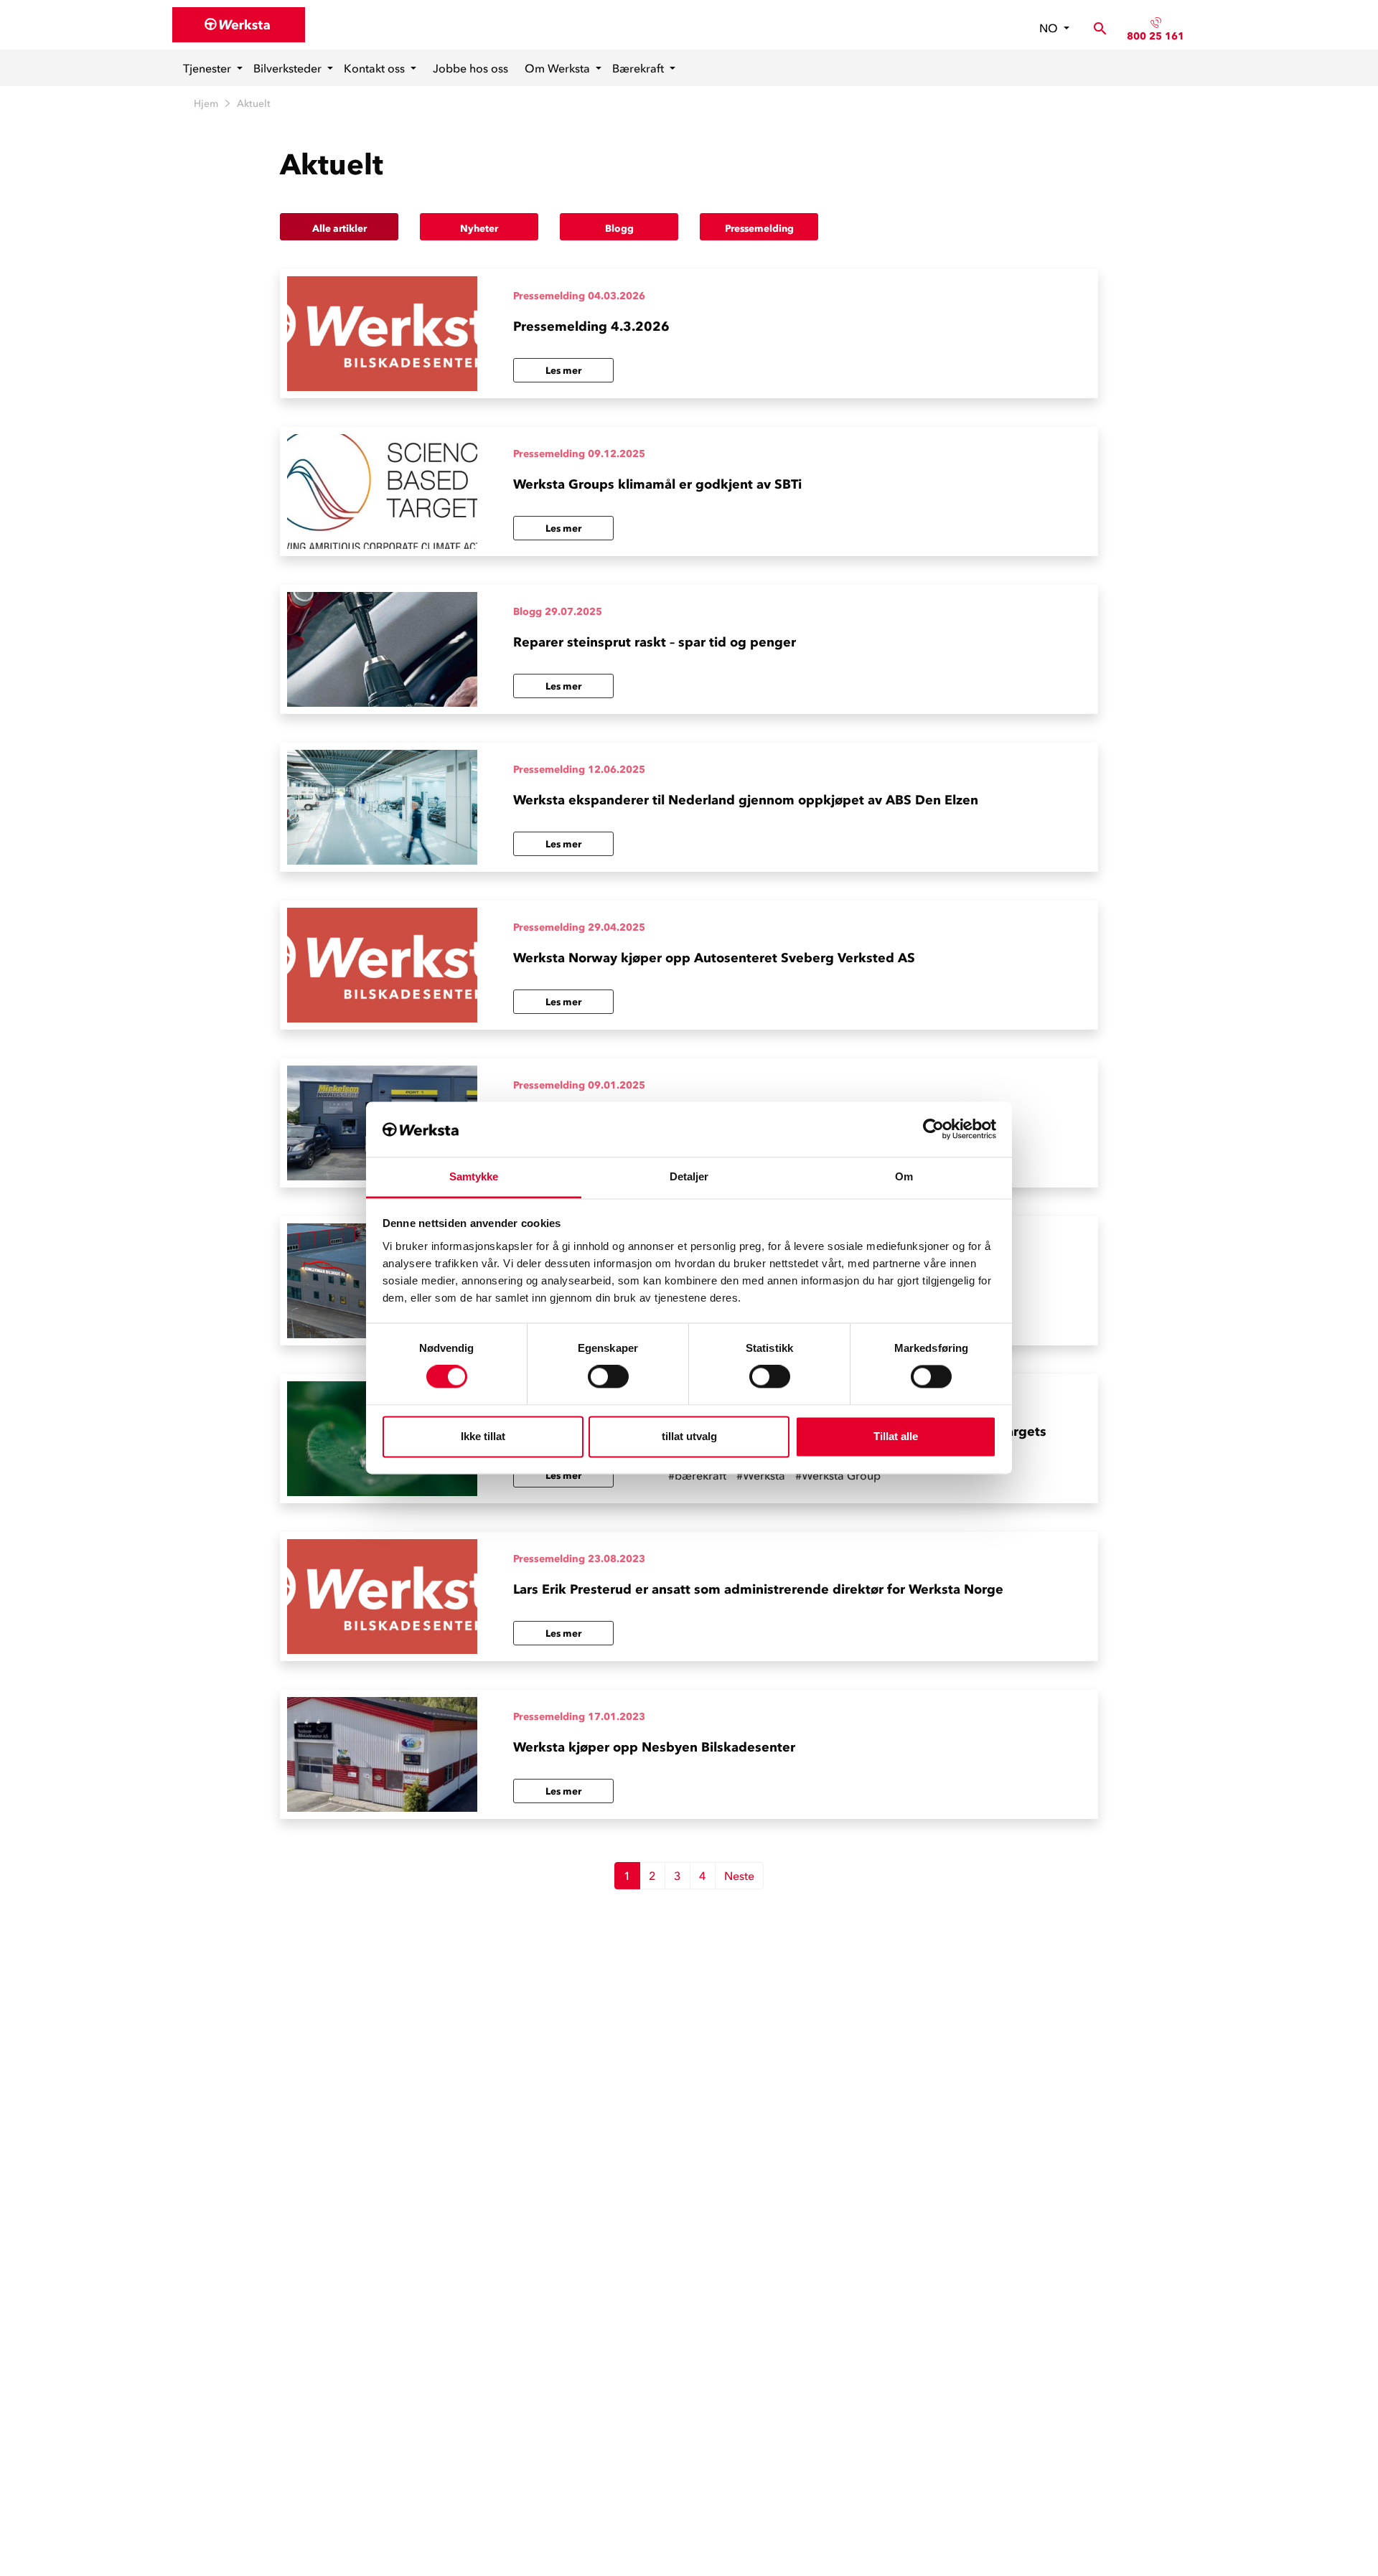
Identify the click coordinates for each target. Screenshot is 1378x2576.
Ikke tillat (483, 1436)
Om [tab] (904, 1176)
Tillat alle (896, 1436)
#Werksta (761, 1475)
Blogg (619, 229)
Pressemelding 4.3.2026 (591, 326)
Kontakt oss (376, 68)
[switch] (608, 1377)
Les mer (563, 371)
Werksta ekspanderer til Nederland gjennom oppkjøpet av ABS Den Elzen (746, 800)
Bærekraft (639, 68)
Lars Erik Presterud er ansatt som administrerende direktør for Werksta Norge (758, 1589)
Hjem (206, 104)
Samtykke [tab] (474, 1176)
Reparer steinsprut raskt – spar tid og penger (655, 642)
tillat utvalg (689, 1436)
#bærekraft (697, 1475)
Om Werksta (559, 68)
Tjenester (208, 68)
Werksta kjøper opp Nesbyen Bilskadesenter (654, 1747)
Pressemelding (759, 229)
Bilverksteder (289, 68)
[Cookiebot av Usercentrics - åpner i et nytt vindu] (933, 1129)
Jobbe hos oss (470, 68)
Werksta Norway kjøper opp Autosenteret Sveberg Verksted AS (714, 958)
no (1050, 28)
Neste (739, 1876)
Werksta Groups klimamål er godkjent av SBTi (657, 484)
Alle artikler (339, 229)
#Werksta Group (838, 1475)
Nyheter (479, 229)
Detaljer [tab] (689, 1176)
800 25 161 (1156, 36)
